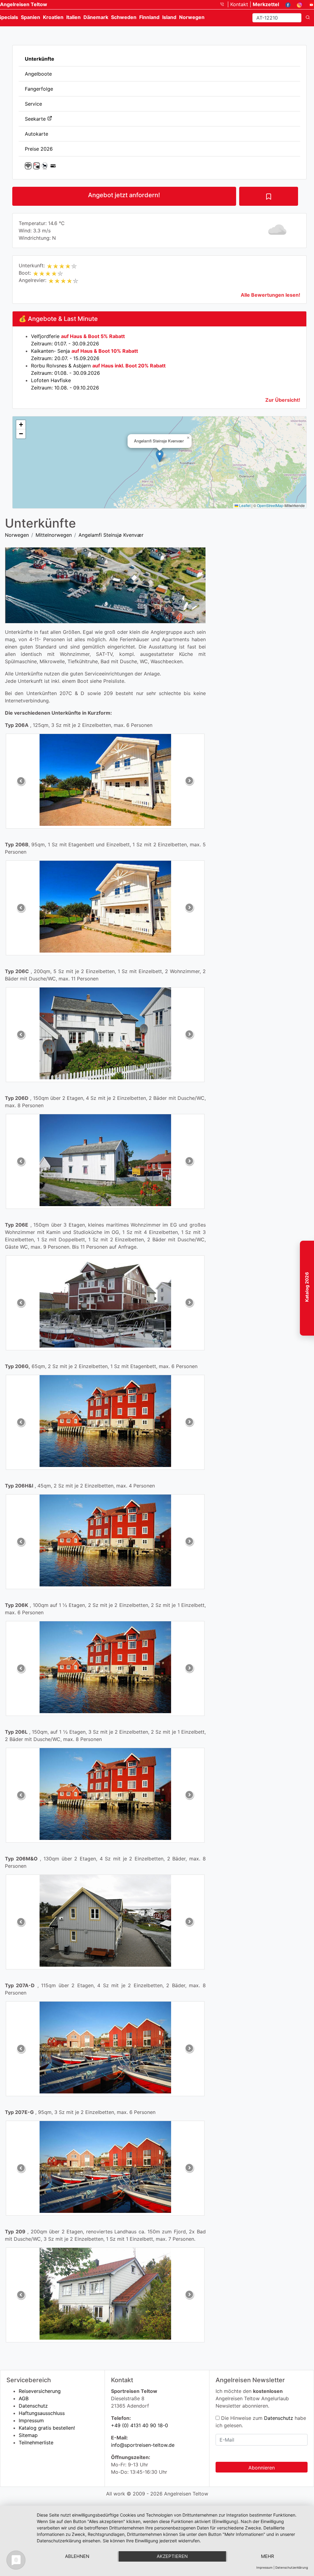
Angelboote (38, 74)
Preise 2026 (39, 149)
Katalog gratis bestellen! (47, 2428)
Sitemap (28, 2435)
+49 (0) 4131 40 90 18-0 (140, 2425)
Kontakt (240, 4)
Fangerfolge (39, 89)
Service (33, 104)
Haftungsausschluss (42, 2413)
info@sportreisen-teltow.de (143, 2445)
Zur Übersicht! (283, 400)
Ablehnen (77, 2556)
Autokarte (36, 134)
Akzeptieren (172, 2556)
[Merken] (269, 196)
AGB (24, 2398)
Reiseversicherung (40, 2391)
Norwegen (17, 535)
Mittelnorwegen (54, 535)
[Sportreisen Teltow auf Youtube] (309, 4)
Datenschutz (33, 2406)
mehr (268, 2556)
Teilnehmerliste (36, 2442)
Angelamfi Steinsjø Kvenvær (111, 535)
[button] (160, 456)
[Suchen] (308, 18)
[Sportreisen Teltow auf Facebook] (286, 4)
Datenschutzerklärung (292, 2567)
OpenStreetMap (270, 505)
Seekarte (36, 119)
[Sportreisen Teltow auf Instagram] (297, 4)
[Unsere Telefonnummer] (224, 4)
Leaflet (244, 505)
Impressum (31, 2420)
